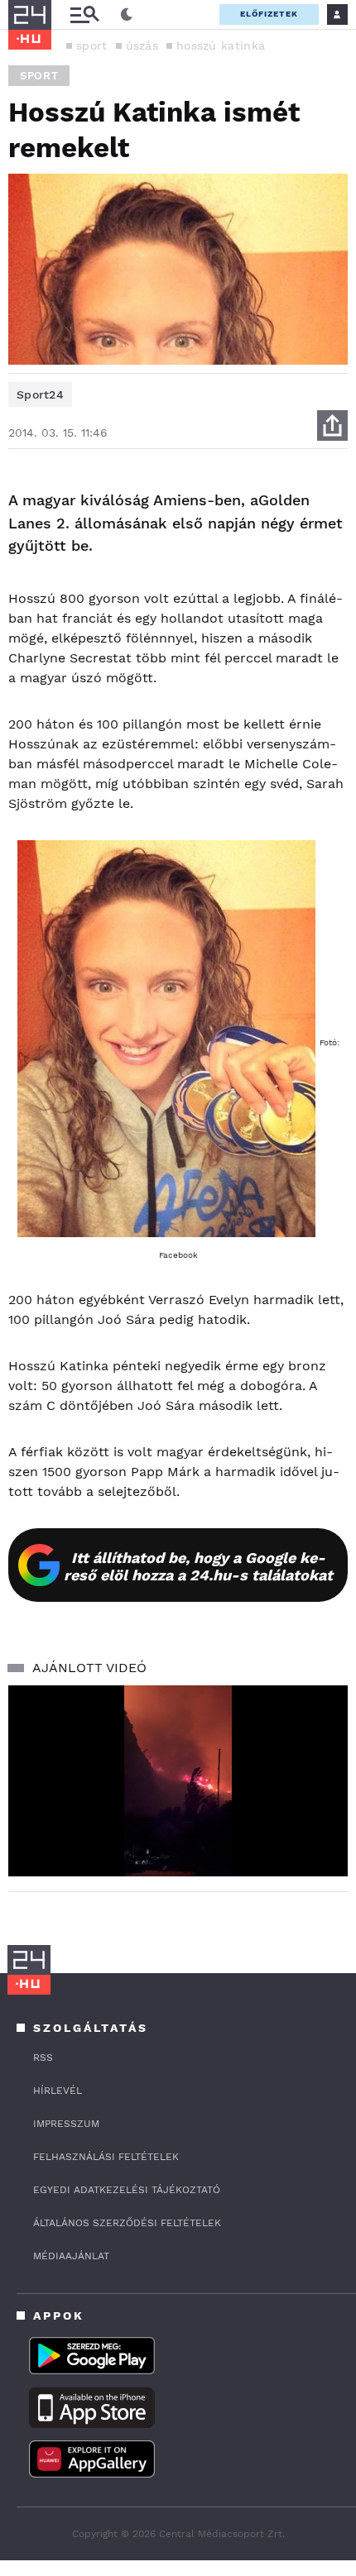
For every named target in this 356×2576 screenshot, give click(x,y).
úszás (142, 45)
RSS (43, 2057)
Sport (39, 76)
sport (92, 45)
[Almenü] (84, 14)
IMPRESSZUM (66, 2124)
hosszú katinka (221, 45)
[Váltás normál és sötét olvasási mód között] (127, 15)
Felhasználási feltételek (106, 2157)
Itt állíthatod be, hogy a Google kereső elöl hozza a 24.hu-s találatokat (198, 1566)
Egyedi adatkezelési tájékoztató (127, 2190)
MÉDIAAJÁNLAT (71, 2256)
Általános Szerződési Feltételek (127, 2223)
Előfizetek (269, 14)
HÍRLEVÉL (58, 2091)
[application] (178, 1781)
